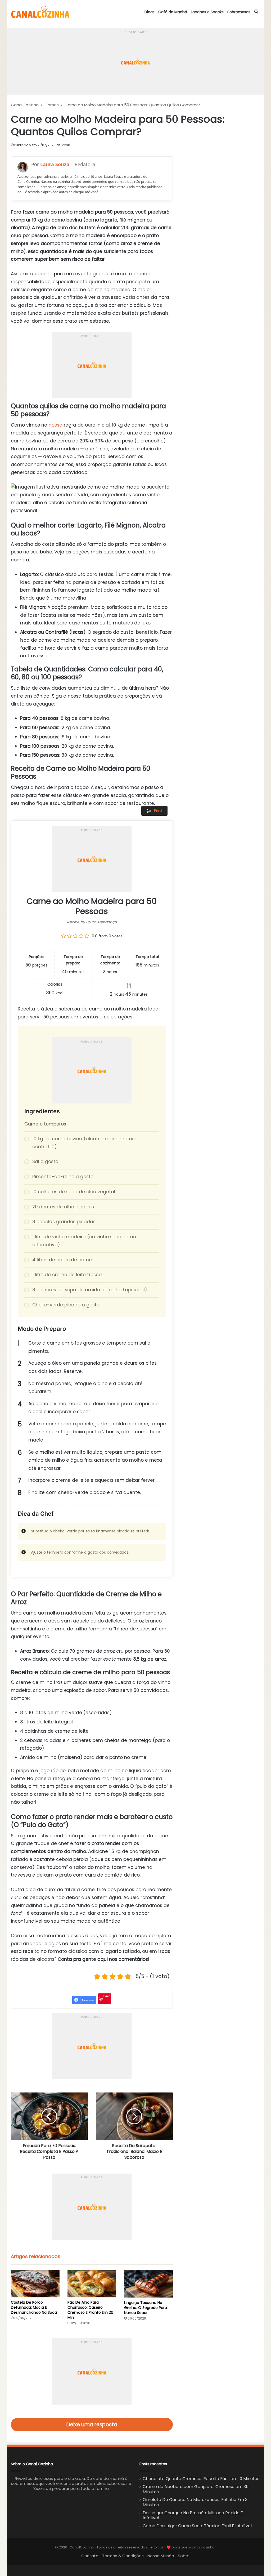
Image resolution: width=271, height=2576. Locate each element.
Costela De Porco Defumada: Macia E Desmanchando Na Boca (34, 2307)
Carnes (52, 105)
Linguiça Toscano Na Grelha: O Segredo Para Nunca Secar (146, 2308)
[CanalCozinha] (40, 12)
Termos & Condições (123, 2556)
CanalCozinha (25, 105)
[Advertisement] (135, 42)
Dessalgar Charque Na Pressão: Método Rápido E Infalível (193, 2515)
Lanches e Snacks (207, 12)
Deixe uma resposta (92, 2425)
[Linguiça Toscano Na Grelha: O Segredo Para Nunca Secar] (148, 2284)
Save (107, 1996)
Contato (90, 2556)
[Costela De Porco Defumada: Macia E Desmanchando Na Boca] (35, 2284)
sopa (72, 1192)
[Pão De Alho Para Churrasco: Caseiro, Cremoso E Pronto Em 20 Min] (92, 2284)
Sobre (184, 2556)
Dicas (150, 12)
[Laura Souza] (23, 167)
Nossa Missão (161, 2556)
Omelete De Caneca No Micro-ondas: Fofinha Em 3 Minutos (195, 2502)
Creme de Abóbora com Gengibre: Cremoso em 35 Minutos (196, 2489)
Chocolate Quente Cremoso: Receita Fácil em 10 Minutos (201, 2479)
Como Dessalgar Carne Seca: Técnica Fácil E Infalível (197, 2526)
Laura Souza (55, 164)
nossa (56, 425)
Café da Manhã (173, 12)
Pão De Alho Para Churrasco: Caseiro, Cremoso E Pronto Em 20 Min (90, 2310)
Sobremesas (239, 12)
